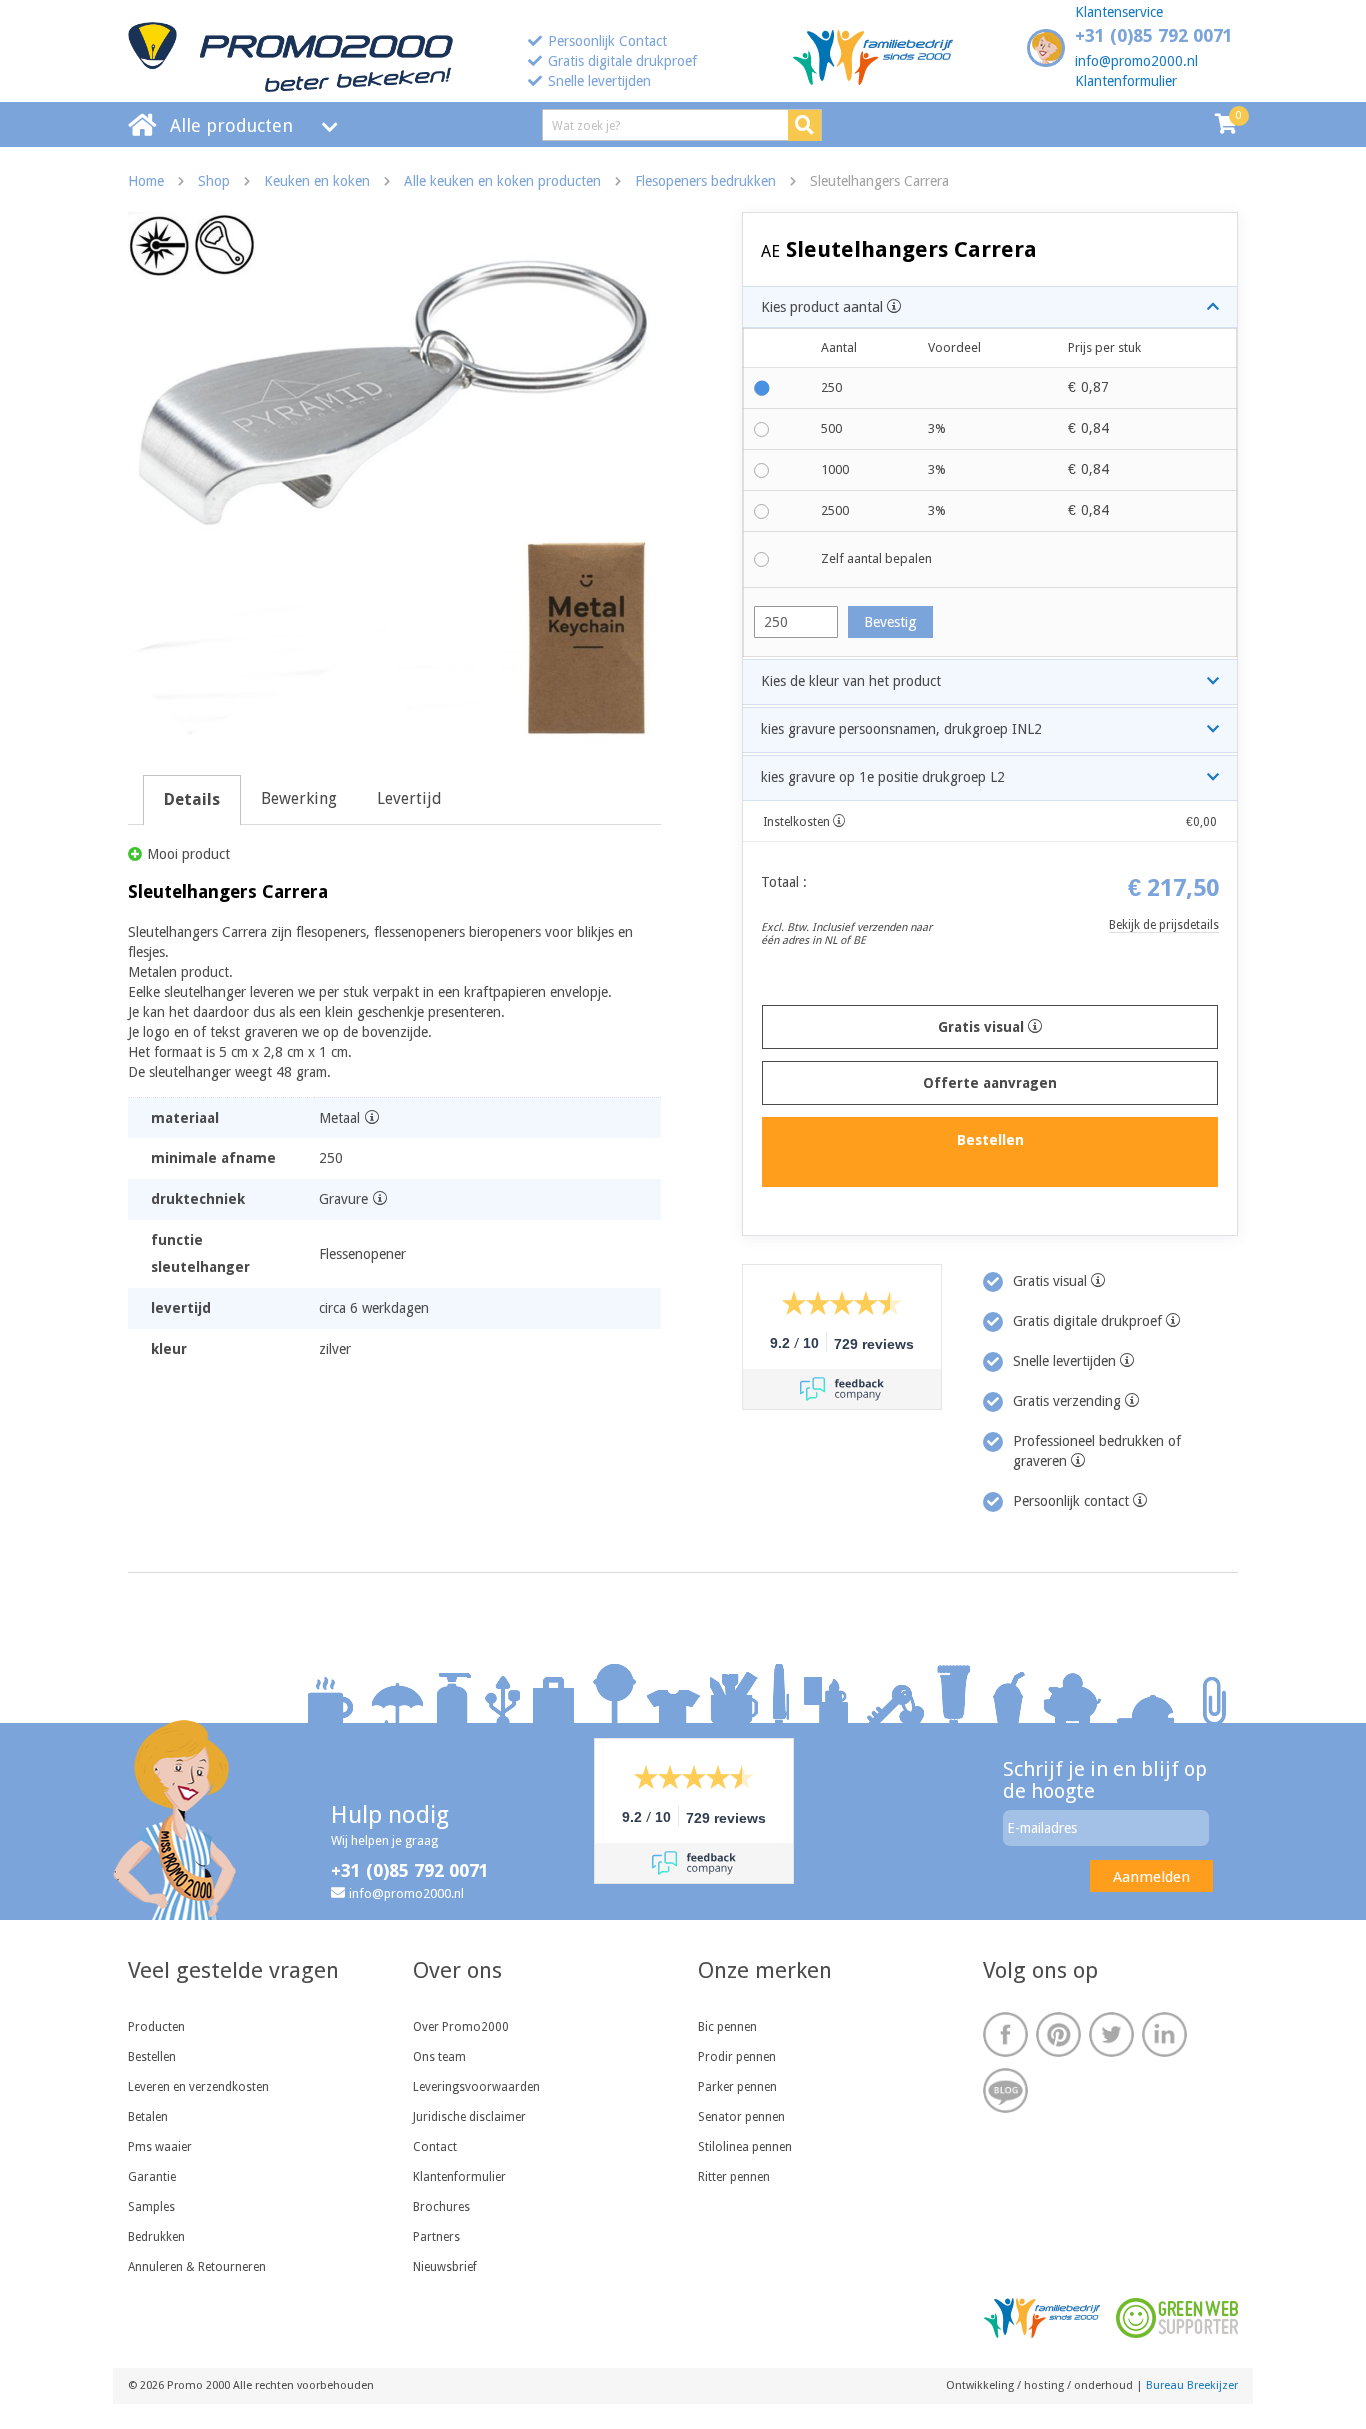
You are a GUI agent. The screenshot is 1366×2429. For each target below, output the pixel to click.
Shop (214, 181)
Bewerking (299, 798)
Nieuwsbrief (445, 2267)
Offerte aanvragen (990, 1083)
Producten (156, 2027)
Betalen (148, 2117)
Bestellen (152, 2057)
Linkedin (1164, 2034)
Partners (436, 2237)
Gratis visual (983, 1027)
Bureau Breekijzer (1192, 2385)
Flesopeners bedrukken (705, 181)
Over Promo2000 (461, 2027)
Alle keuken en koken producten (502, 181)
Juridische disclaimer (469, 2117)
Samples (151, 2207)
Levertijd (409, 798)
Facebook (1005, 2034)
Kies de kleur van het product (851, 681)
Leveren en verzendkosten (198, 2087)
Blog (1005, 2090)
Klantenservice (1119, 12)
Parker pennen (737, 2087)
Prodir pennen (737, 2057)
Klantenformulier (1126, 81)
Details (192, 799)
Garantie (152, 2177)
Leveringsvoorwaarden (476, 2087)
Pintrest (1058, 2034)
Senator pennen (741, 2117)
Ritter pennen (734, 2177)
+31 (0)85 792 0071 (1154, 35)
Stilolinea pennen (745, 2147)
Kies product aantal (824, 307)
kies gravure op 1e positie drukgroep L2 (883, 777)
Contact (435, 2147)
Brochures (441, 2207)
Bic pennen (727, 2027)
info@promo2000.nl (1136, 61)
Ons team (439, 2057)
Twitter (1111, 2034)
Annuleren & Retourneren (197, 2267)
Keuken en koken (317, 181)
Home (146, 181)
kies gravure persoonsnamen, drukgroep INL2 (901, 729)
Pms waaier (160, 2147)
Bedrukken (156, 2237)
